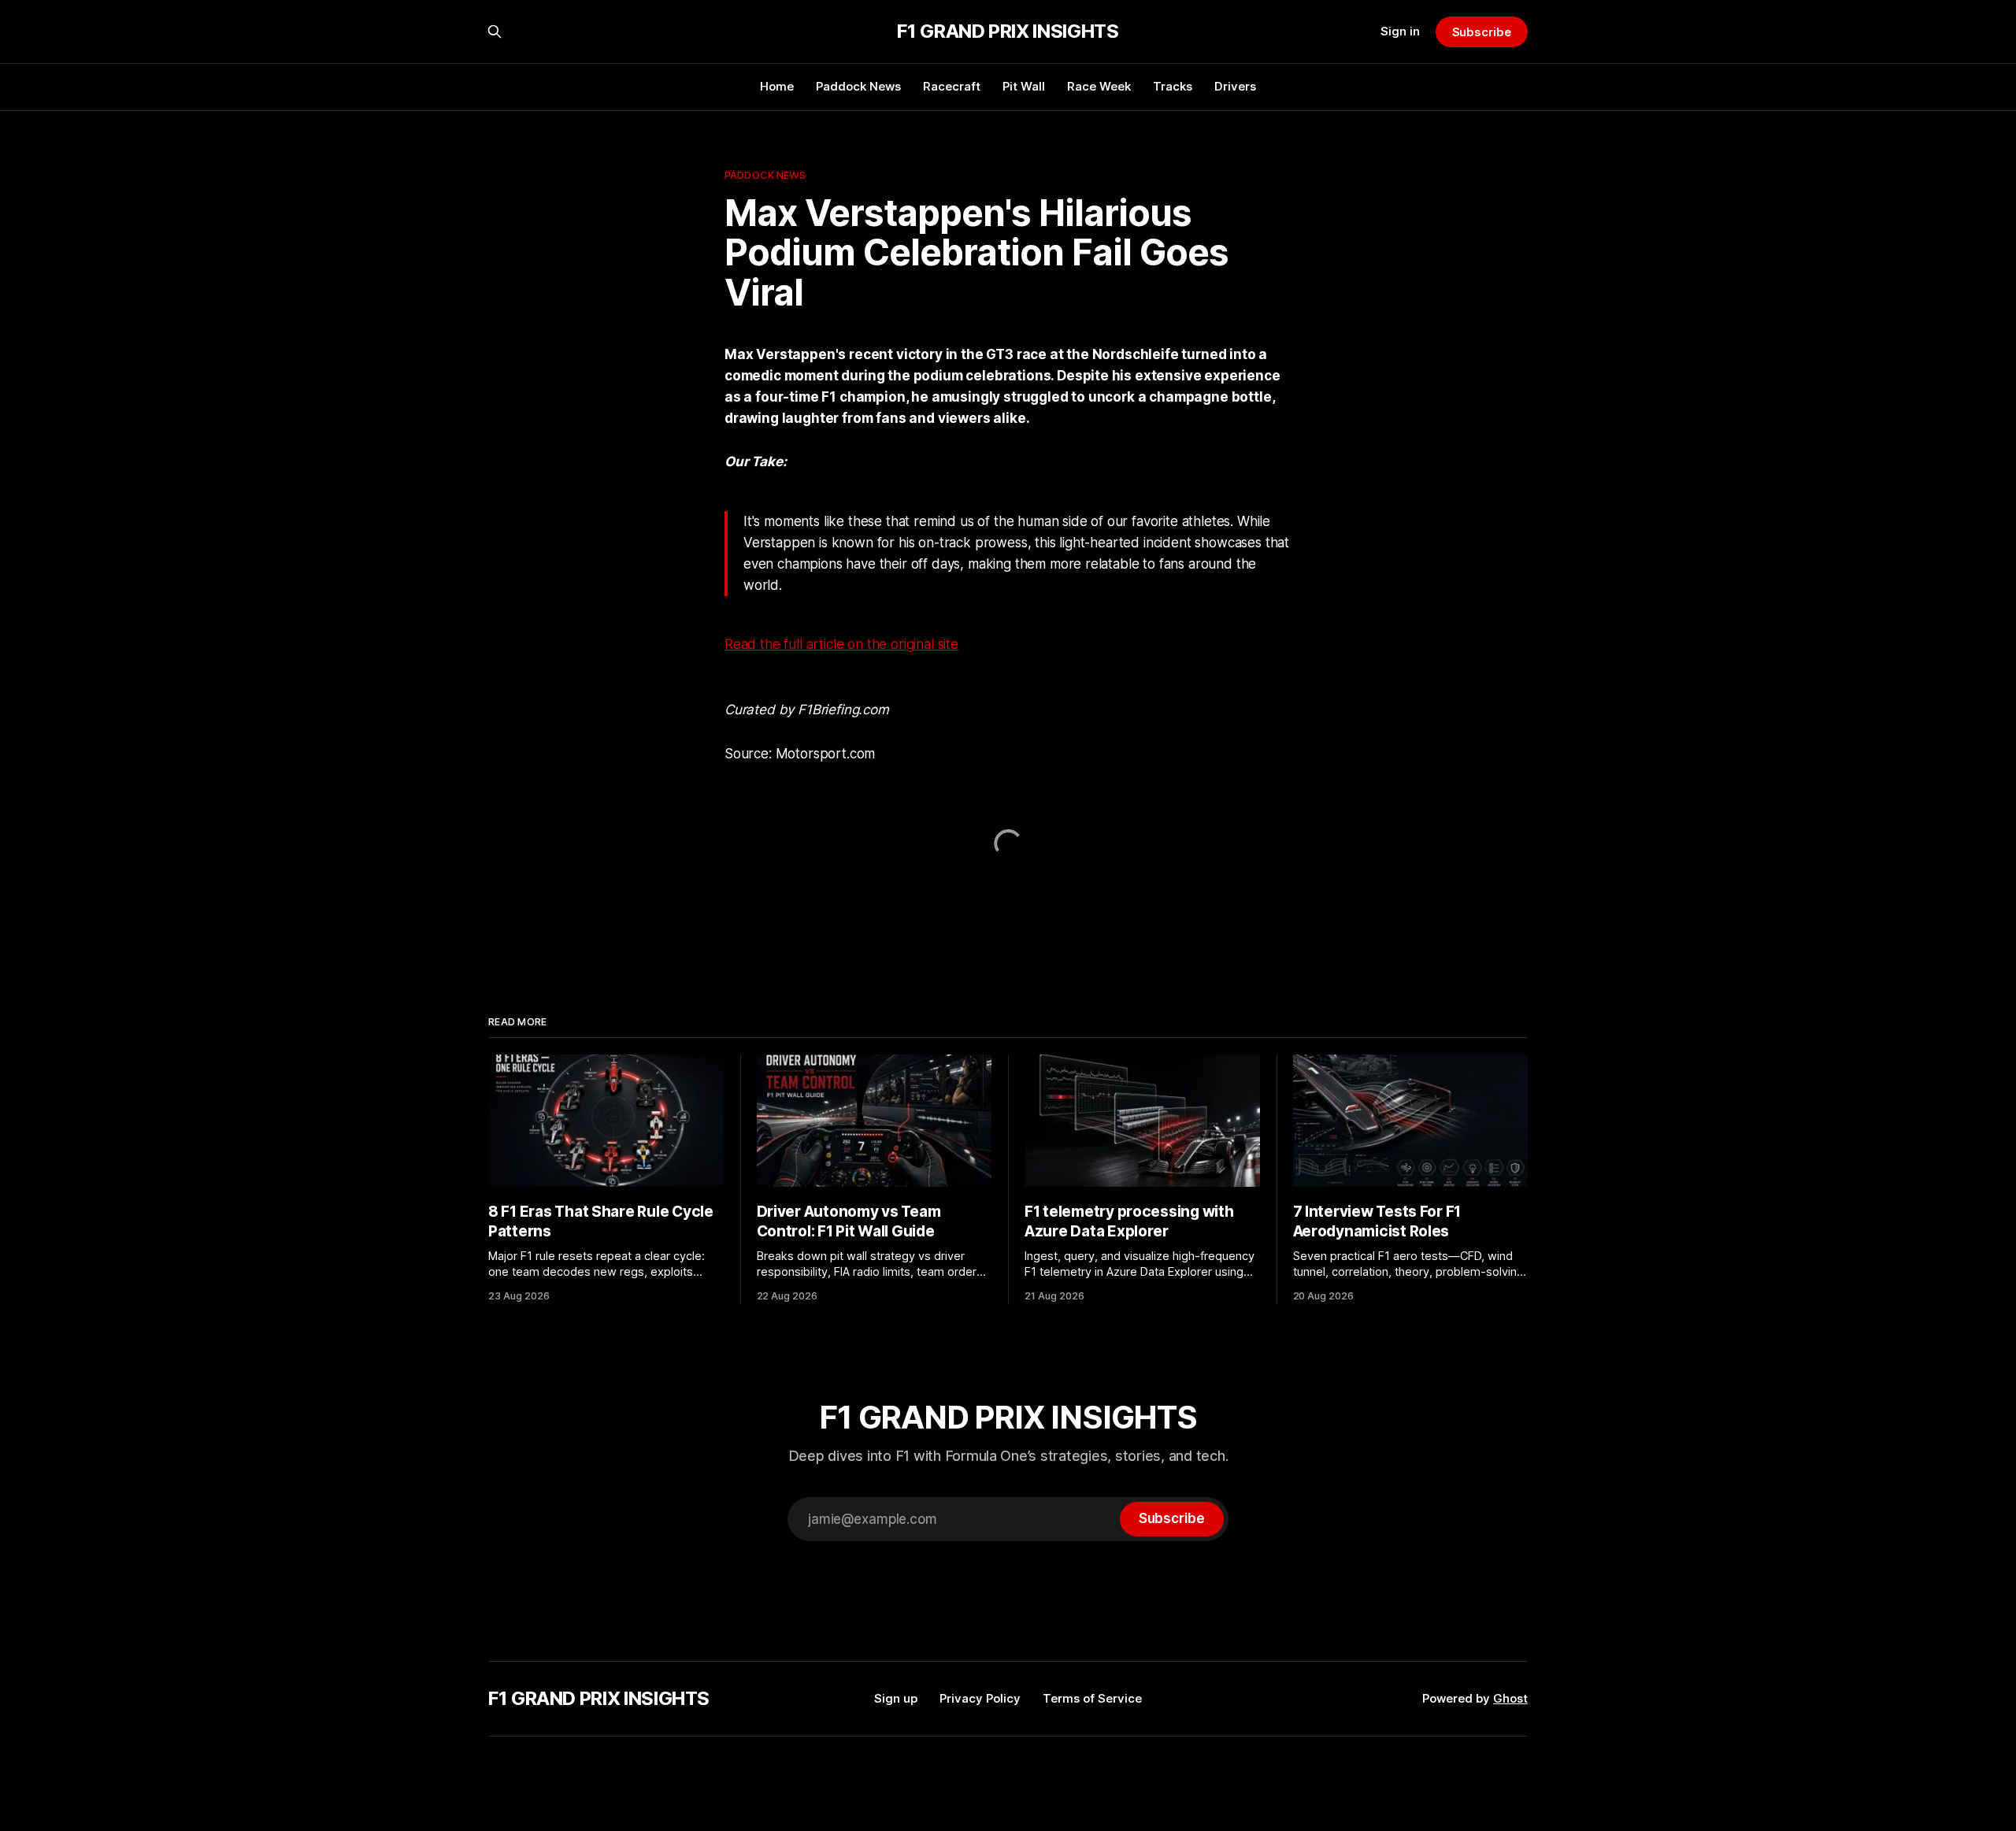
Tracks (1173, 86)
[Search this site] (495, 32)
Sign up (896, 1698)
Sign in (1400, 31)
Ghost (1510, 1698)
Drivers (1235, 86)
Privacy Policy (980, 1698)
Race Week (1099, 86)
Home (777, 86)
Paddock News (858, 86)
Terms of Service (1092, 1698)
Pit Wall (1024, 86)
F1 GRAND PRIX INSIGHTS (1008, 32)
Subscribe (1482, 32)
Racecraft (952, 86)
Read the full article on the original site (841, 644)
